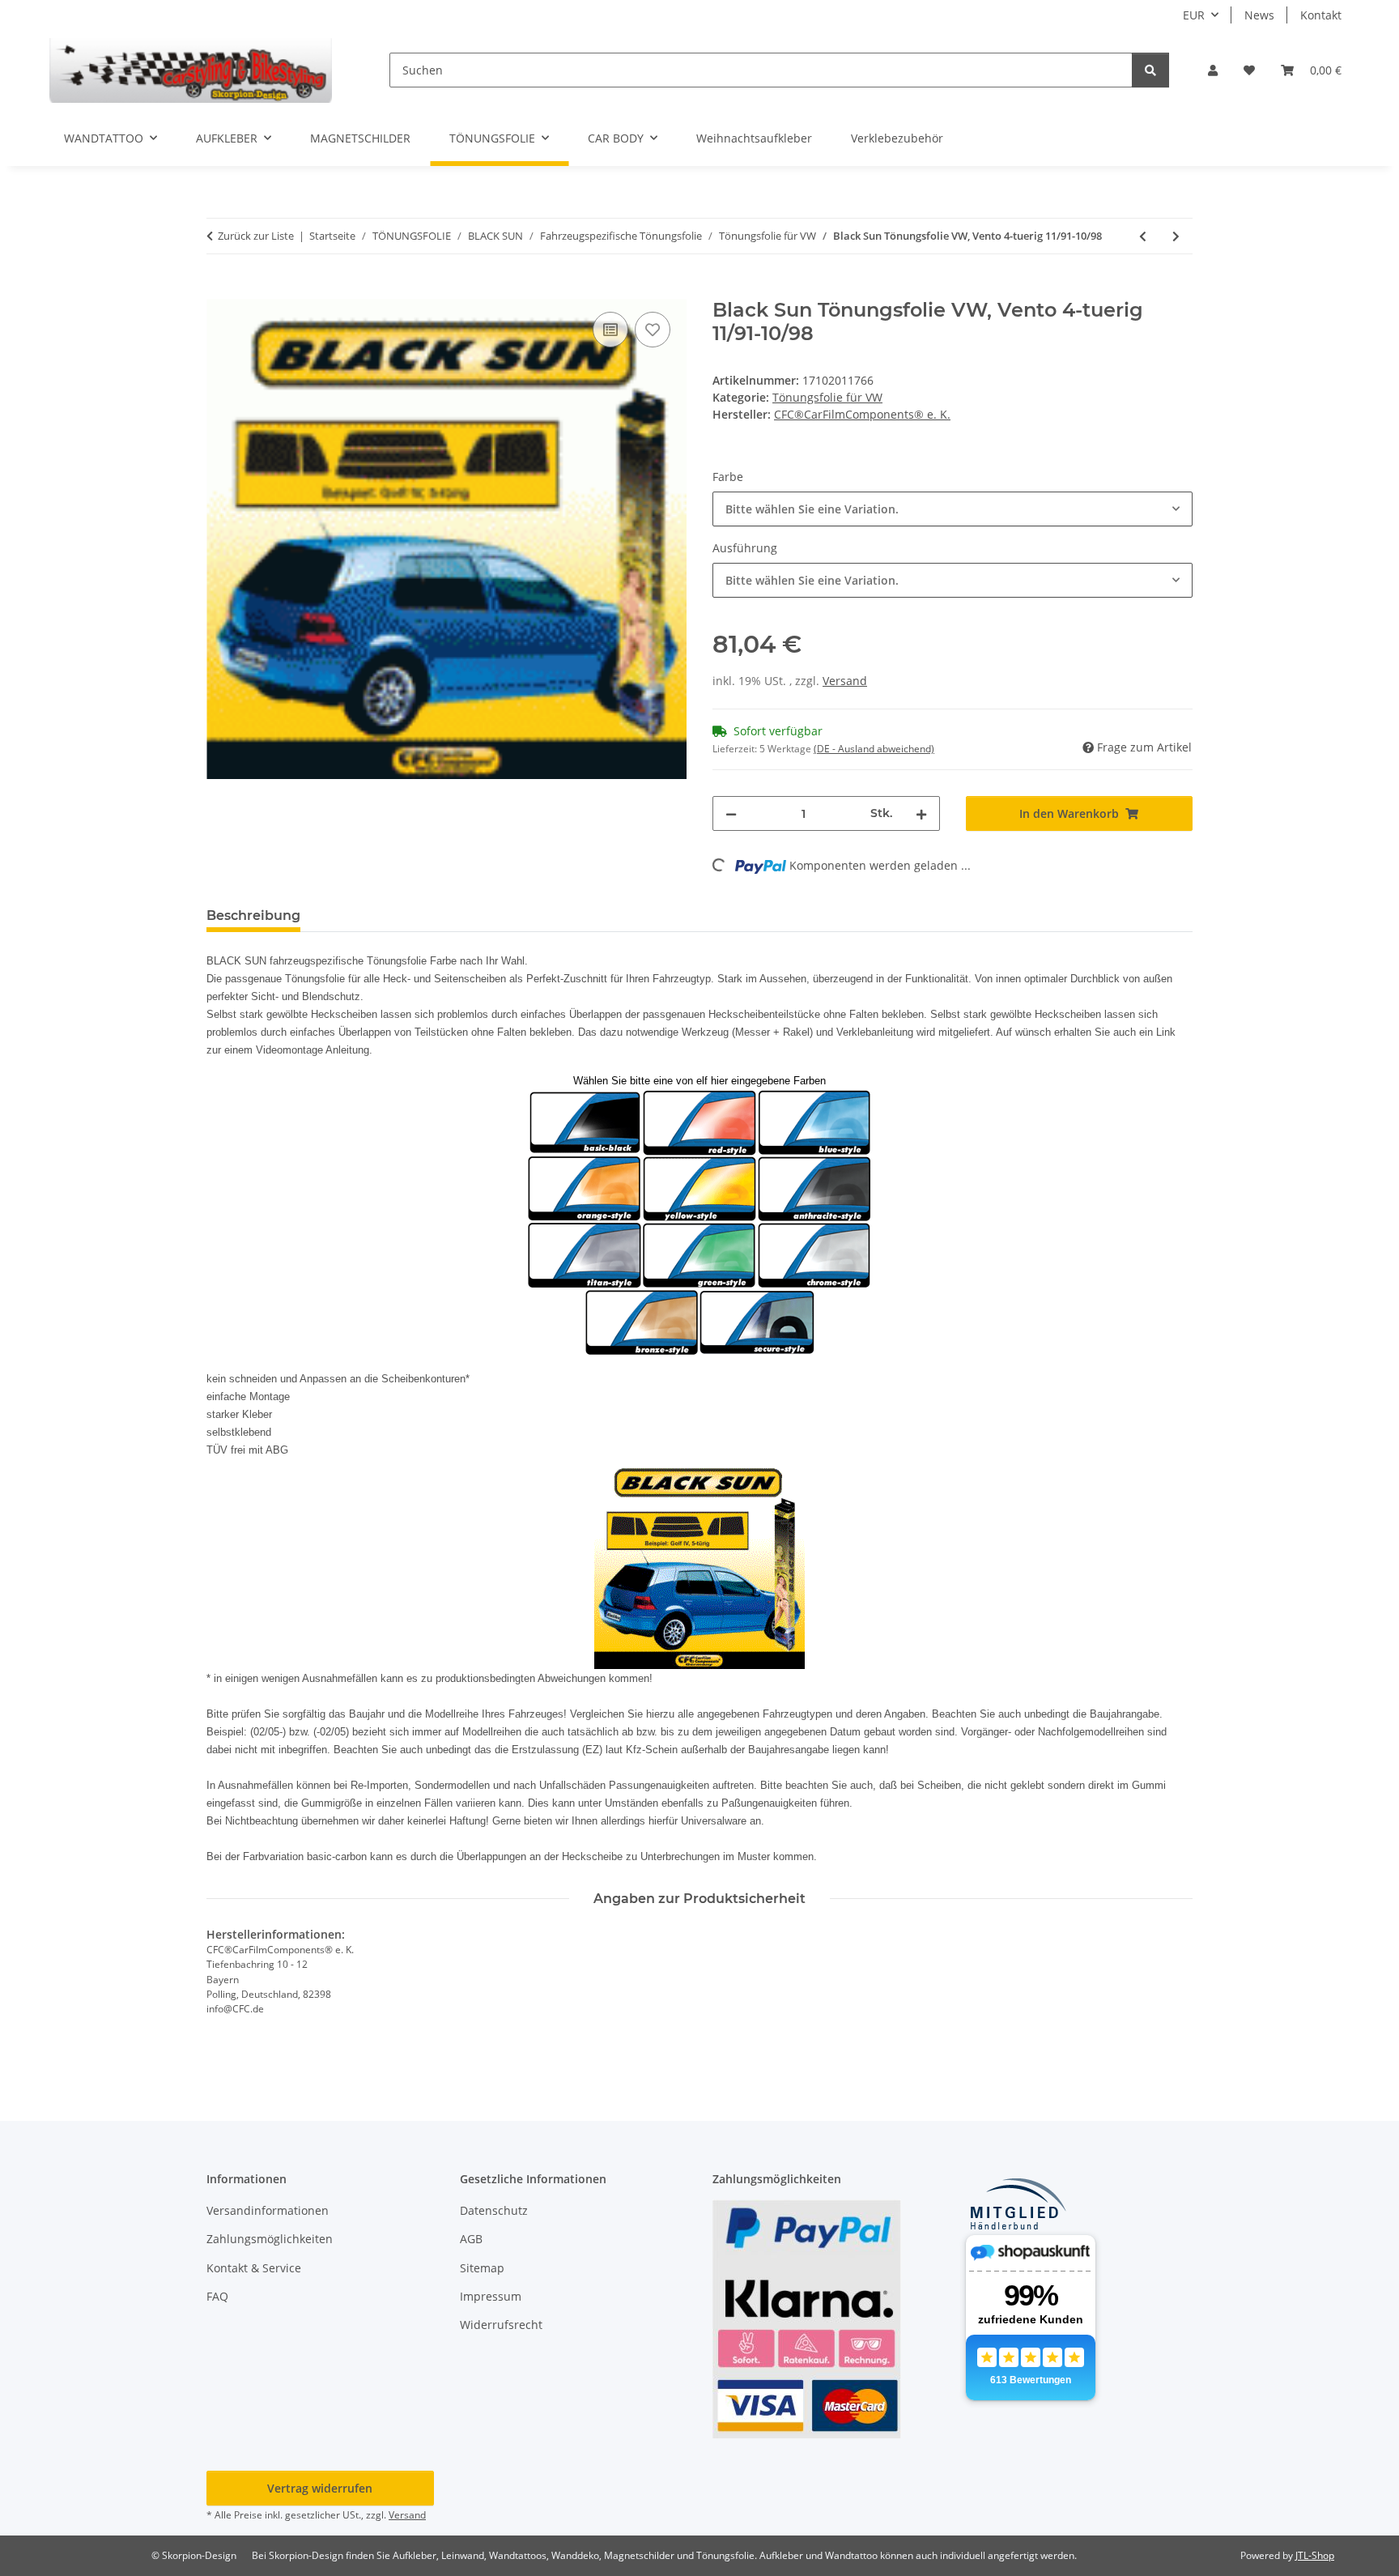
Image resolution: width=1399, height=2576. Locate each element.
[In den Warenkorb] (219, 290)
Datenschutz (494, 2210)
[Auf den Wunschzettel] (653, 330)
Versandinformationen (268, 2210)
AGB (471, 2239)
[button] (1213, 70)
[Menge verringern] (731, 813)
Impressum (491, 2296)
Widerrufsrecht (501, 2325)
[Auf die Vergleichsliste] (610, 330)
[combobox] (953, 509)
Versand (845, 681)
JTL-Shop (1315, 2555)
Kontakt (1321, 15)
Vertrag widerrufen (320, 2488)
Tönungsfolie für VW (827, 397)
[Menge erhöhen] (921, 813)
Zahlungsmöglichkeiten (270, 2239)
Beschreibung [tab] (253, 915)
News (1259, 15)
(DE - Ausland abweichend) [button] (874, 749)
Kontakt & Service (254, 2268)
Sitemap (482, 2268)
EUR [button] (1194, 15)
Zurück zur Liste (256, 236)
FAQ (217, 2296)
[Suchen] (1150, 70)
